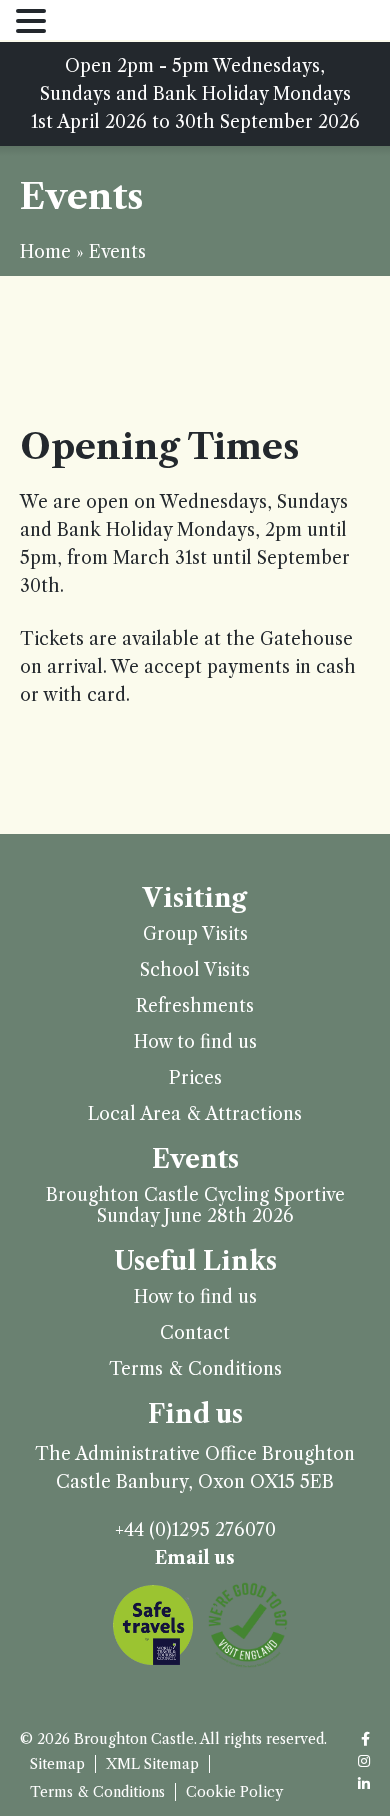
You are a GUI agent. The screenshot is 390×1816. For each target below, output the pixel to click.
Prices (195, 1078)
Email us (195, 1558)
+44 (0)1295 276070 (195, 1530)
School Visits (195, 970)
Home (45, 252)
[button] (34, 23)
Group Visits (195, 934)
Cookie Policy (234, 1792)
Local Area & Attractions (195, 1114)
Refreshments (195, 1006)
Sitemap (57, 1764)
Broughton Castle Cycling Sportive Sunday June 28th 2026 (195, 1206)
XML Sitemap (152, 1764)
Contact (195, 1333)
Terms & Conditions (195, 1369)
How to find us (195, 1042)
